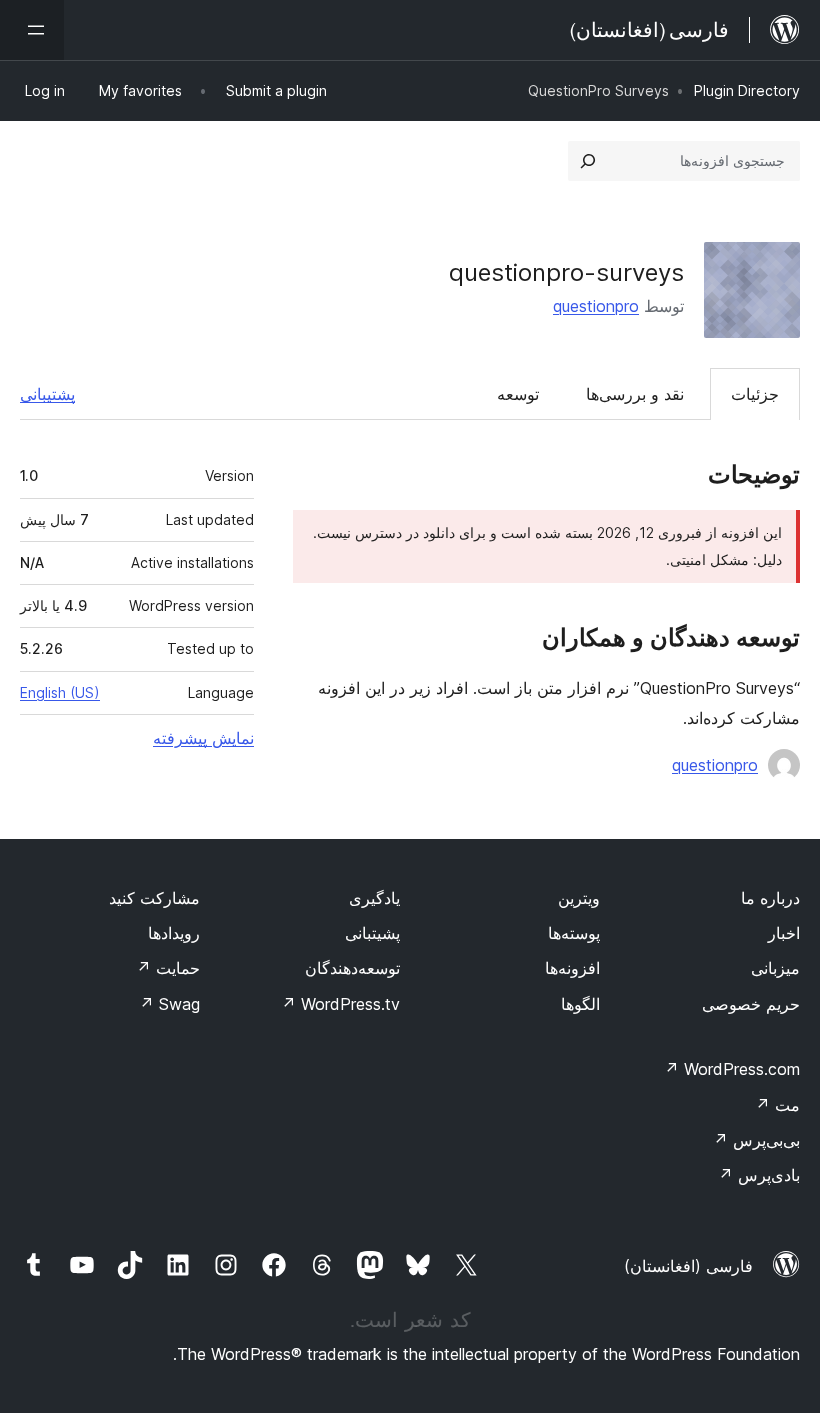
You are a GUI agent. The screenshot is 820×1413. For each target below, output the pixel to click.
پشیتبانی (372, 933)
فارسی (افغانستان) (688, 1266)
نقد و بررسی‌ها (635, 394)
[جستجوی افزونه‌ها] (588, 161)
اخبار (784, 933)
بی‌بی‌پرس (756, 1140)
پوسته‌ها (574, 933)
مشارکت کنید (154, 898)
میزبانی (775, 968)
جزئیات (755, 394)
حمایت (168, 968)
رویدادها (174, 933)
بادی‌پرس (759, 1175)
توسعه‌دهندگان (352, 968)
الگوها (580, 1004)
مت (777, 1105)
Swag (169, 1004)
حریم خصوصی (751, 1004)
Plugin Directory (747, 90)
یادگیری (374, 898)
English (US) (60, 692)
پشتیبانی (47, 394)
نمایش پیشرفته (203, 738)
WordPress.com (732, 1069)
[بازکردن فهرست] (32, 30)
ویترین (579, 898)
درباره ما (770, 898)
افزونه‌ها (572, 968)
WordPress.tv (340, 1004)
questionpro (596, 306)
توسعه (518, 394)
